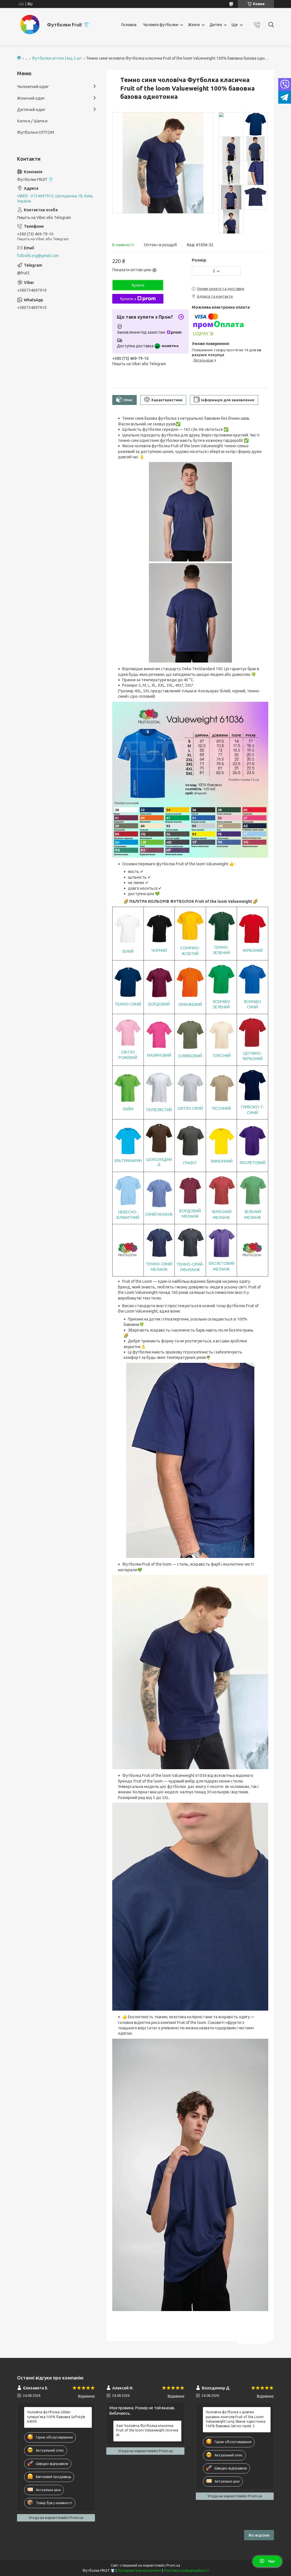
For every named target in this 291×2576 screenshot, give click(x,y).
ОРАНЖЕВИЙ (190, 1004)
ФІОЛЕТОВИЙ (252, 1163)
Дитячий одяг (31, 109)
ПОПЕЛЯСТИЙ (159, 1110)
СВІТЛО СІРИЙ (190, 1108)
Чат (272, 2561)
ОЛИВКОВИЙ (190, 1056)
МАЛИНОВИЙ (159, 1055)
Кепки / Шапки (32, 121)
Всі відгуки (259, 2535)
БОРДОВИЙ (159, 1004)
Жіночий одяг (31, 98)
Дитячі (216, 25)
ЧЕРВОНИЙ (252, 950)
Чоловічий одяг (33, 86)
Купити (138, 285)
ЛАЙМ (128, 1109)
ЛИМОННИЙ (222, 1161)
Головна (129, 25)
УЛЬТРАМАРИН (128, 1161)
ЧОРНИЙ (159, 950)
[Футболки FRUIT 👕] (30, 25)
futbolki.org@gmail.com (38, 256)
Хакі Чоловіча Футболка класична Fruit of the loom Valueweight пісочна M (147, 2430)
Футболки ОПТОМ (36, 132)
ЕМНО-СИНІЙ (129, 1004)
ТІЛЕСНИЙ (222, 1056)
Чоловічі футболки (161, 25)
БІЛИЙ (128, 951)
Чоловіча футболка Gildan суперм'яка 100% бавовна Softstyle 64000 (56, 2417)
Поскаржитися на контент (139, 2570)
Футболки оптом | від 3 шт (57, 58)
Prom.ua (173, 2565)
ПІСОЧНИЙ (222, 1108)
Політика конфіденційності (186, 2570)
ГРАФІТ (190, 1163)
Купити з (128, 299)
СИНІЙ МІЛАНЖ (159, 1214)
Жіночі (194, 25)
